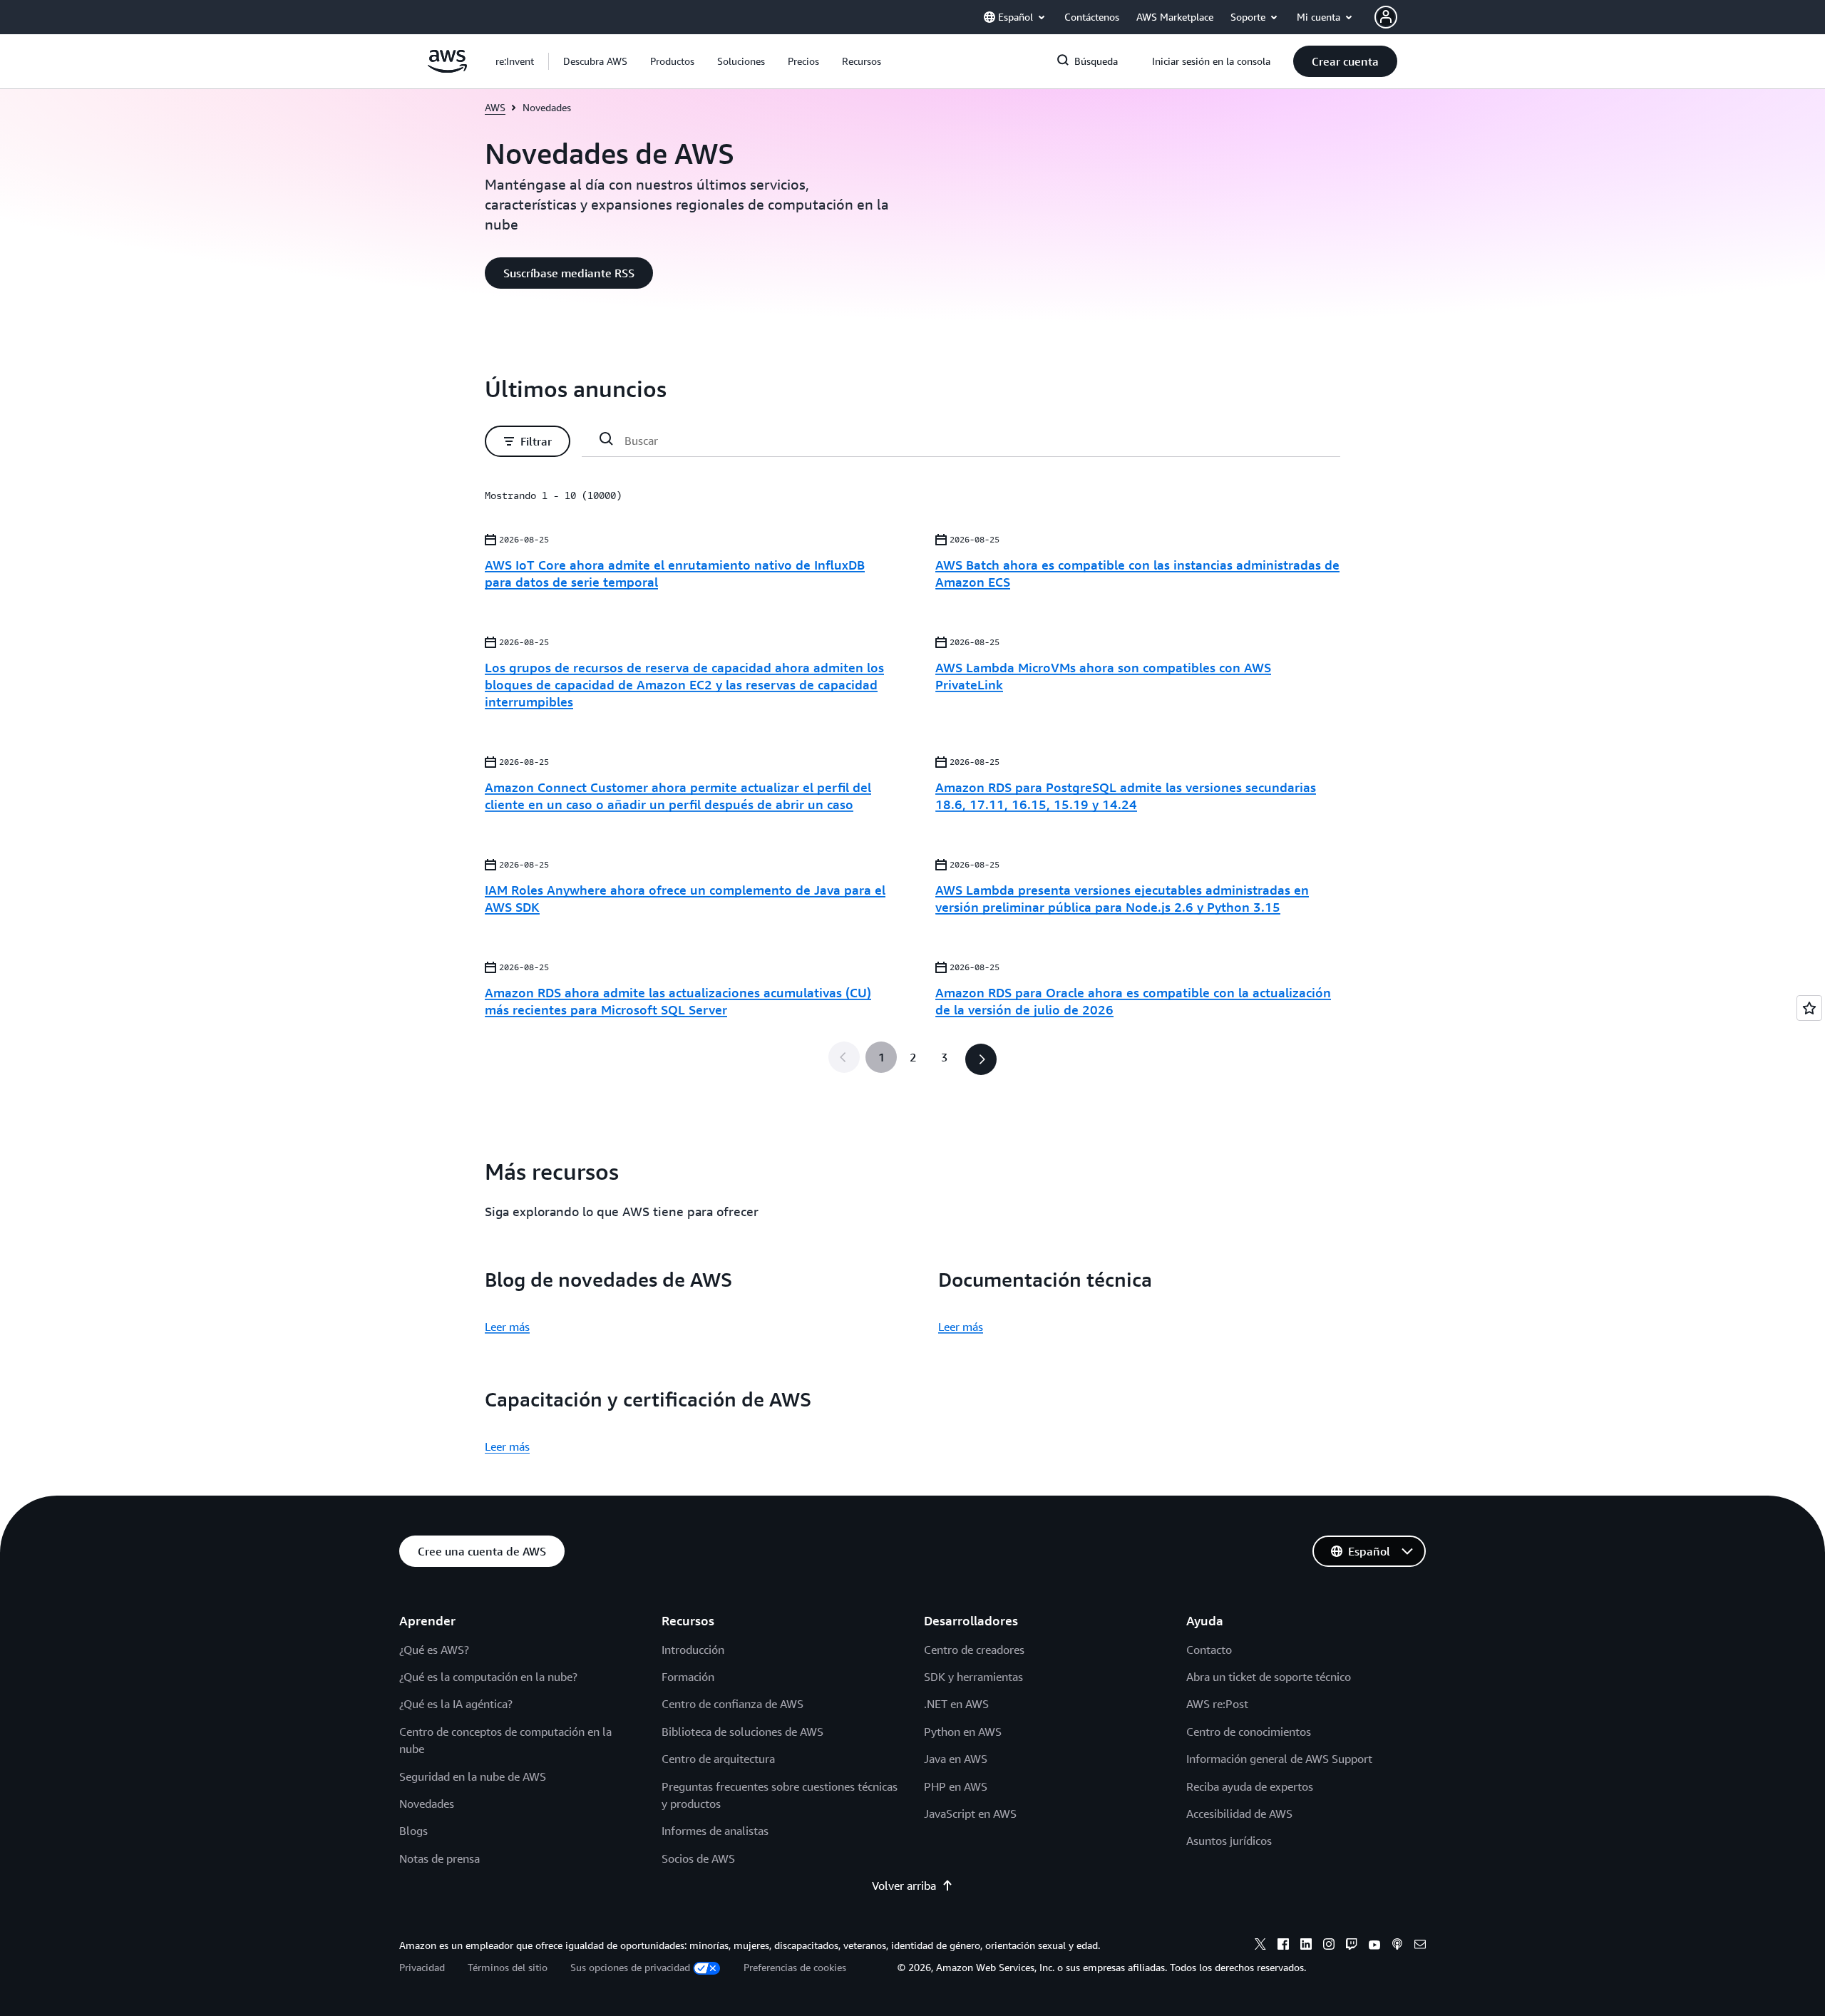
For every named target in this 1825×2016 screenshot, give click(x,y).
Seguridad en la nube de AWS (473, 1776)
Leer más (507, 1327)
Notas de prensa (439, 1858)
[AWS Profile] (1386, 17)
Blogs (413, 1831)
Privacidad (422, 1967)
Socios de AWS (698, 1858)
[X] (1260, 1946)
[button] (595, 61)
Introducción (693, 1650)
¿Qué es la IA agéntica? (456, 1704)
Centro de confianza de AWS (732, 1704)
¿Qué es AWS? (434, 1650)
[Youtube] (1374, 1946)
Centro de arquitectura (718, 1759)
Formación (688, 1677)
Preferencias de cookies (795, 1967)
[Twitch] (1352, 1946)
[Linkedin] (1306, 1946)
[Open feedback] (1809, 1008)
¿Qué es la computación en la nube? (488, 1677)
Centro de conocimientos (1249, 1732)
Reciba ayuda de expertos (1250, 1786)
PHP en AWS (956, 1786)
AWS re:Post (1217, 1704)
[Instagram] (1329, 1946)
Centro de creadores (974, 1650)
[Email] (1420, 1946)
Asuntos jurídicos (1229, 1841)
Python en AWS (963, 1732)
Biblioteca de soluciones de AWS (742, 1732)
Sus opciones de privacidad (630, 1967)
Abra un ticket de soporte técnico (1269, 1677)
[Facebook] (1283, 1946)
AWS (495, 107)
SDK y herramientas (973, 1677)
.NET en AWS (956, 1704)
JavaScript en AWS (970, 1814)
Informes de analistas (715, 1831)
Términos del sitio (508, 1967)
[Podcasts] (1397, 1946)
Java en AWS (956, 1759)
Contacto (1209, 1650)
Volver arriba (904, 1886)
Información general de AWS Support (1279, 1759)
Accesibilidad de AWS (1239, 1814)
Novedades (427, 1804)
